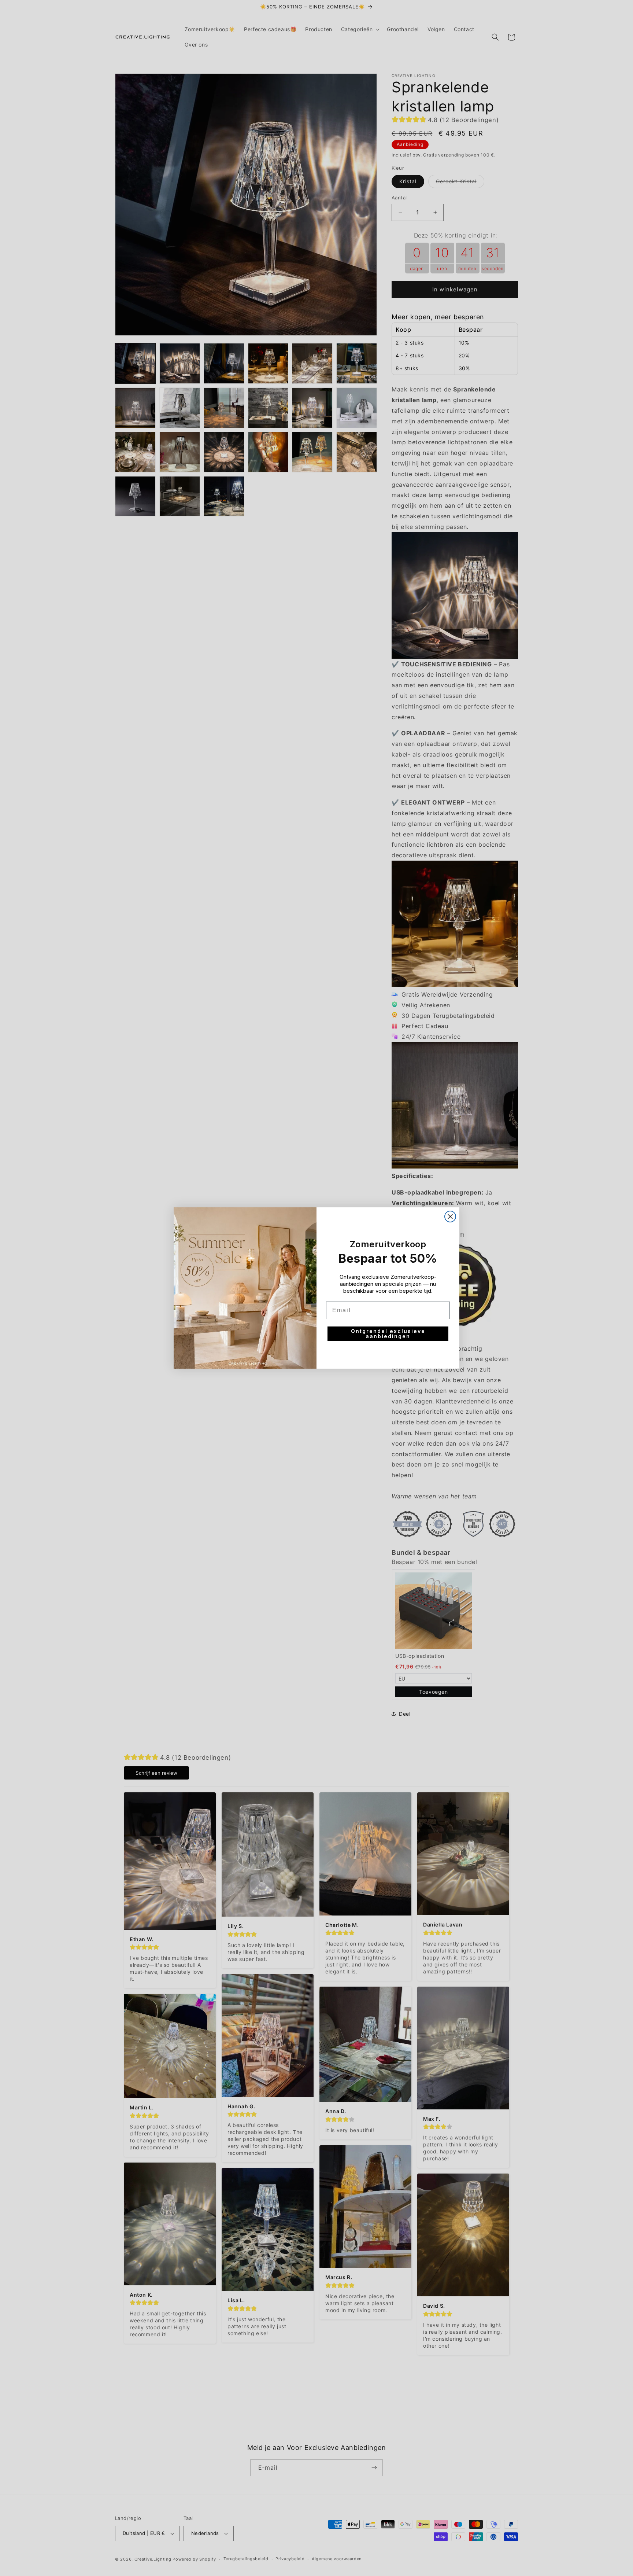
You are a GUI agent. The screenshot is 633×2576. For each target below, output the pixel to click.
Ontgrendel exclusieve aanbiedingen (388, 1334)
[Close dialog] (450, 1217)
